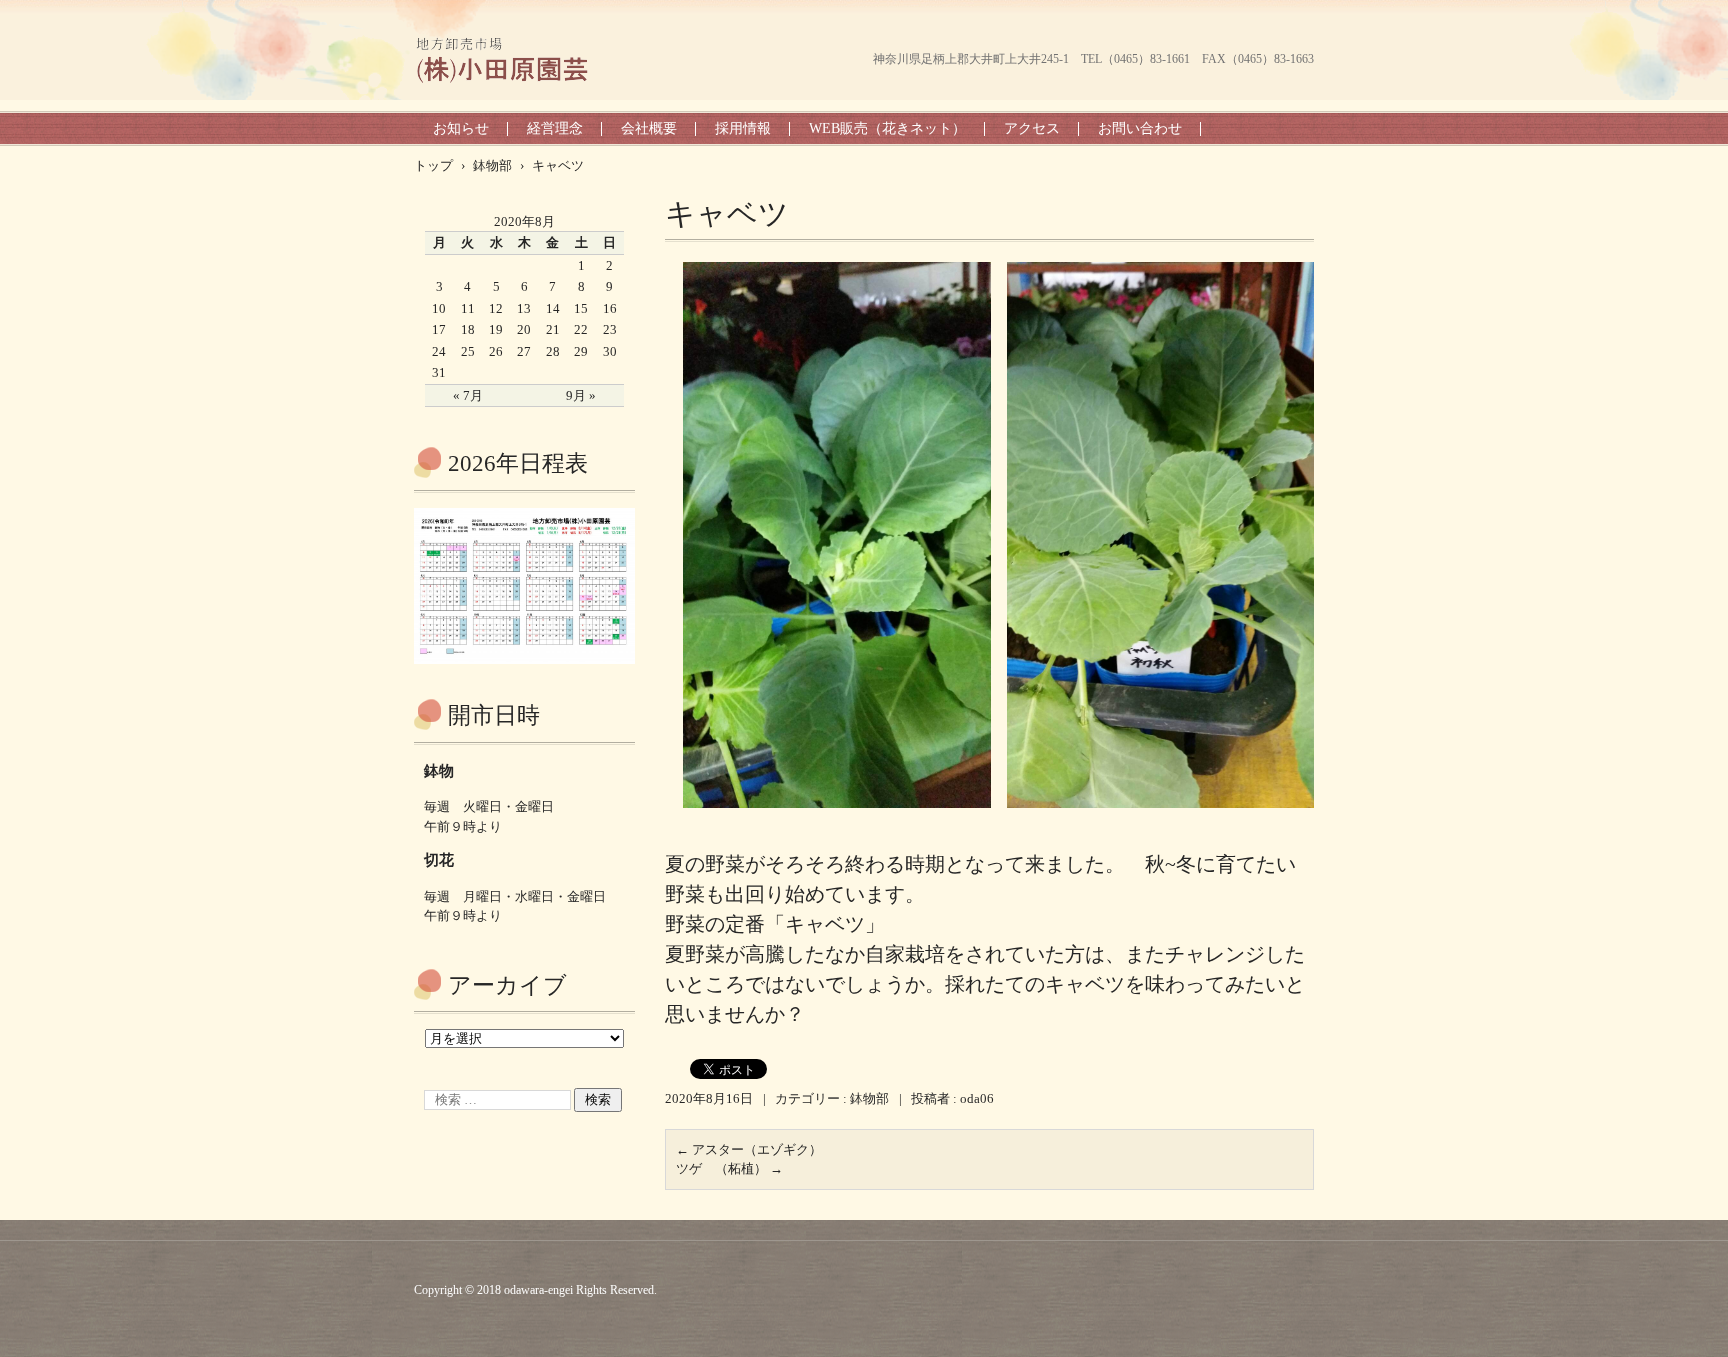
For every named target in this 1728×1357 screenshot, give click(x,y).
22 (581, 329)
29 (581, 351)
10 (439, 308)
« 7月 (468, 395)
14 (553, 308)
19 (496, 329)
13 (524, 308)
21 (553, 329)
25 (468, 351)
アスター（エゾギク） (749, 1149)
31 (439, 372)
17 (439, 329)
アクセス (1032, 128)
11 (468, 308)
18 (468, 329)
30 (610, 351)
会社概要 (649, 128)
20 (524, 329)
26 (496, 351)
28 (553, 351)
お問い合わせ (1140, 128)
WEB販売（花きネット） (887, 128)
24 (439, 351)
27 (524, 351)
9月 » (581, 395)
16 (610, 308)
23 (610, 329)
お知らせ (461, 128)
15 (581, 308)
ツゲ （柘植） (729, 1168)
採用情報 (743, 128)
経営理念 (555, 128)
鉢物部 (869, 1098)
